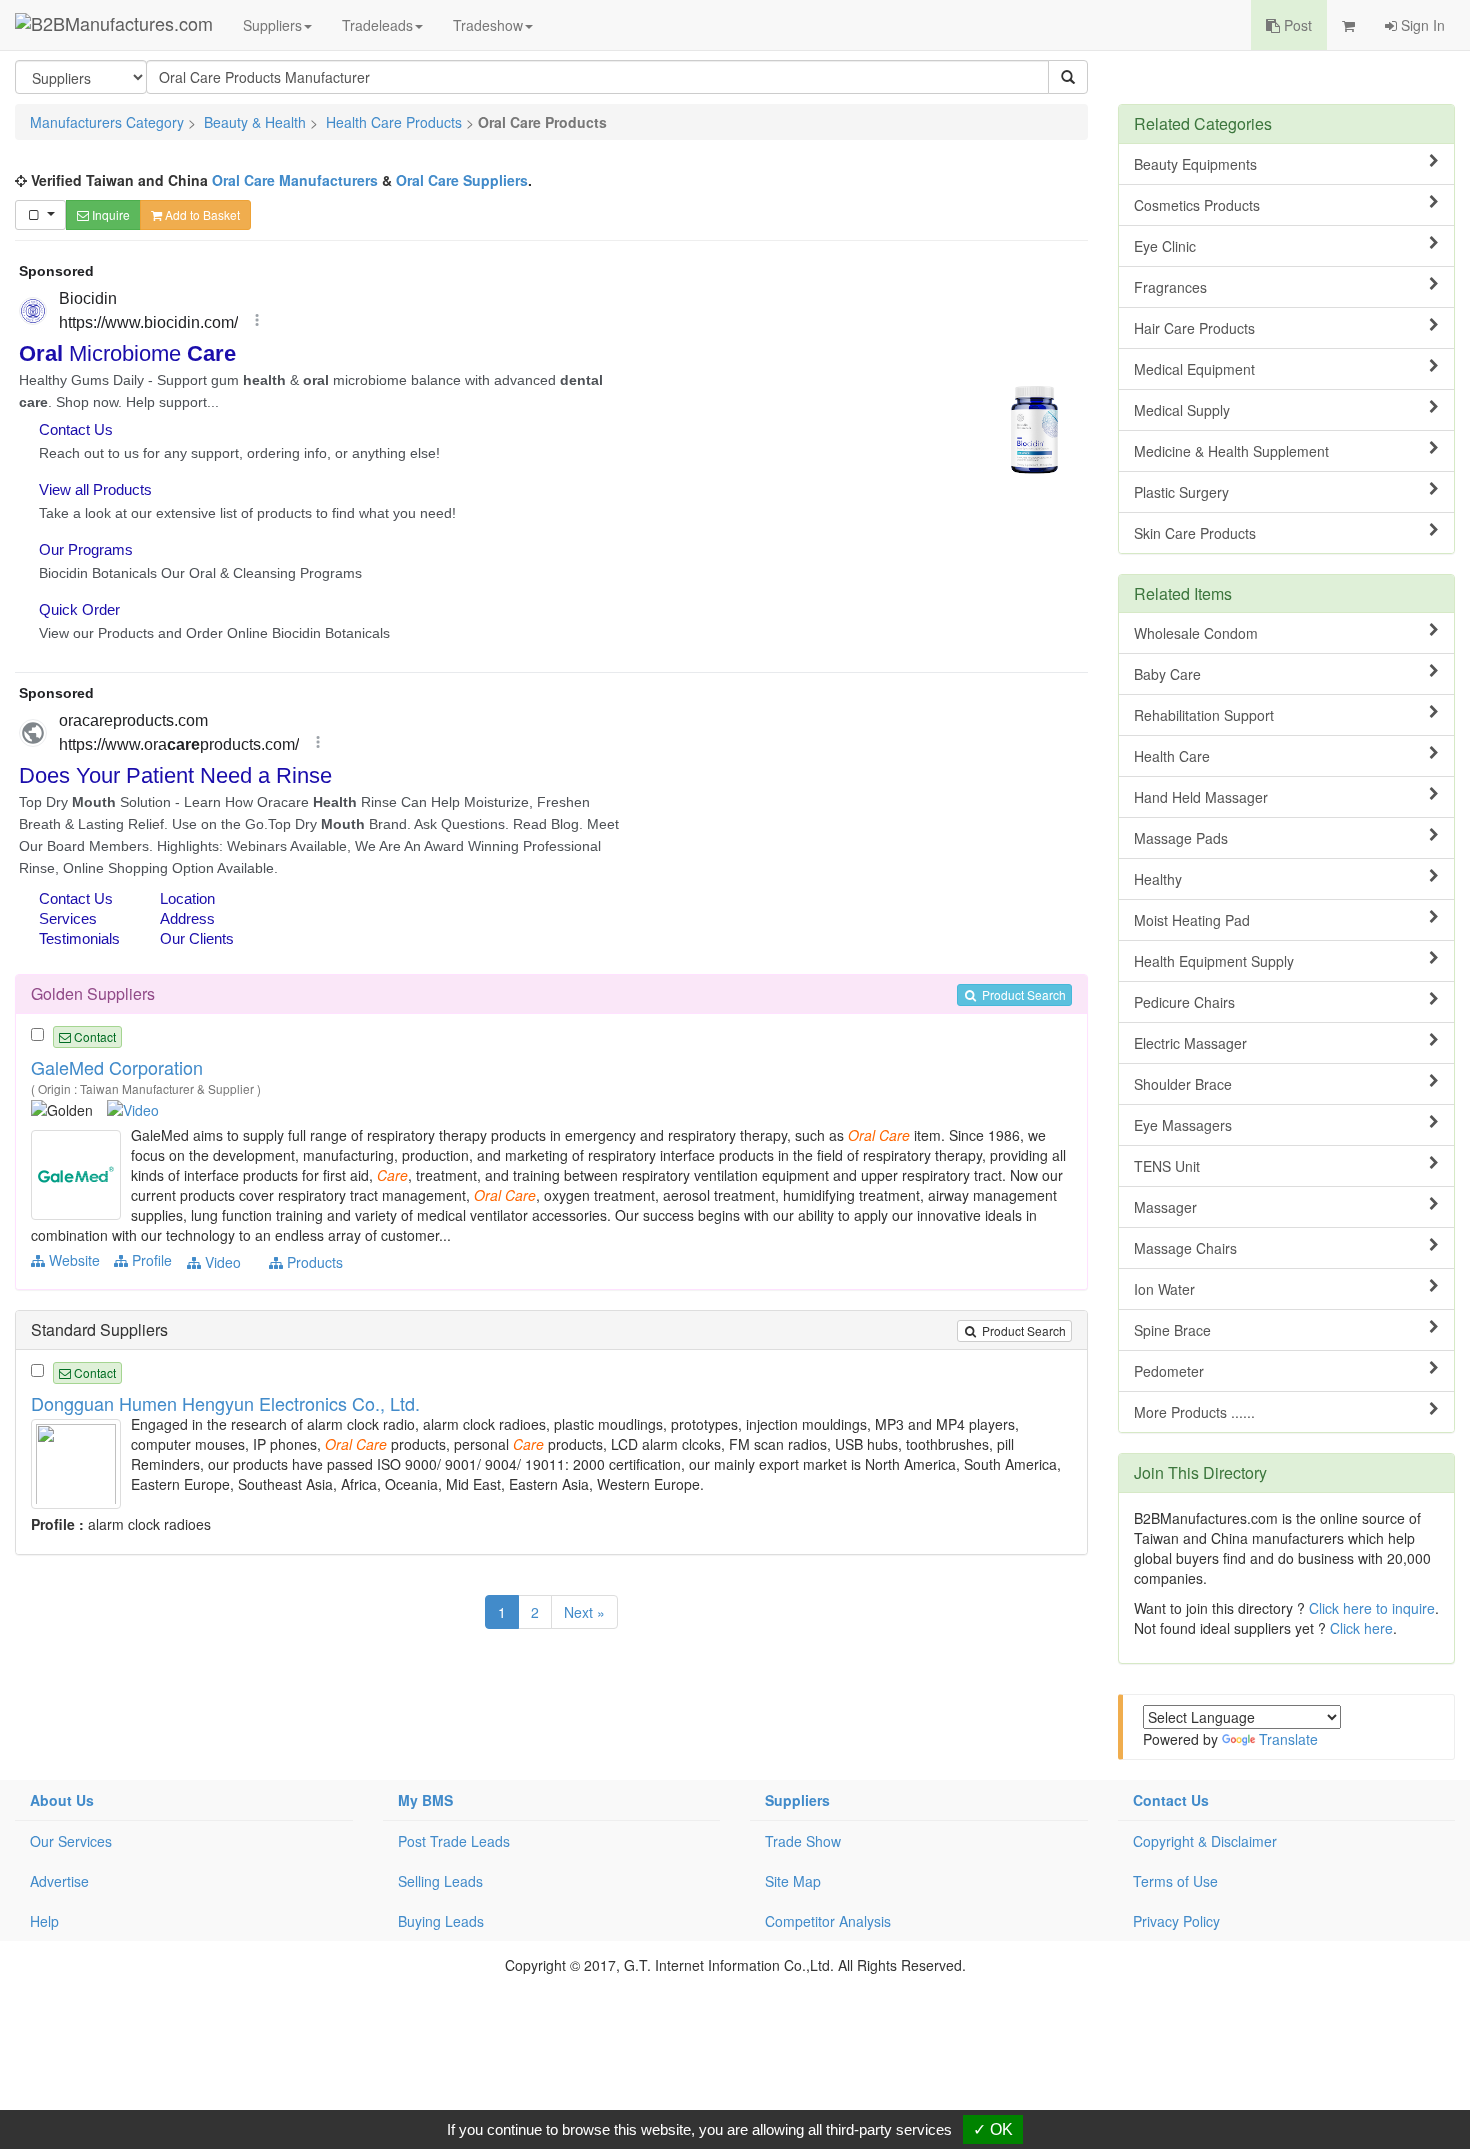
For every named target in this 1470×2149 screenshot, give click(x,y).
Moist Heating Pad (1192, 920)
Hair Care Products (1194, 328)
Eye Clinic (1165, 246)
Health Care (1172, 756)
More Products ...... (1194, 1412)
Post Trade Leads (454, 1841)
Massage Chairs (1185, 1248)
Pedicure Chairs (1184, 1002)
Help (44, 1921)
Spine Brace (1172, 1330)
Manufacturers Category (107, 122)
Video (221, 1262)
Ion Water (1164, 1289)
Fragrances (1170, 287)
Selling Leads (440, 1881)
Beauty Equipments (1195, 164)
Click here (1361, 1628)
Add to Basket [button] (201, 214)
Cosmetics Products (1197, 205)
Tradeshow (488, 25)
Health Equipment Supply (1214, 961)
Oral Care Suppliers (462, 180)
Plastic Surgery (1181, 492)
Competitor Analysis (828, 1921)
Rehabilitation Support (1204, 715)
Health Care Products (394, 122)
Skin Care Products (1195, 533)
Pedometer (1169, 1371)
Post (1296, 25)
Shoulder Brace (1183, 1084)
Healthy (1158, 879)
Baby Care (1167, 674)
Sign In (1421, 25)
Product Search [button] (1022, 994)
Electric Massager (1190, 1043)
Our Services (71, 1841)
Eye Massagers (1183, 1125)
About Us (62, 1800)
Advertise (59, 1881)
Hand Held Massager (1201, 797)
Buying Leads (441, 1921)
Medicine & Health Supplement (1231, 451)
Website (72, 1260)
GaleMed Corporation (117, 1067)
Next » (584, 1612)
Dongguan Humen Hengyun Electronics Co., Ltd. (225, 1403)
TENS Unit (1167, 1166)
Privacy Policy (1176, 1921)
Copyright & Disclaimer (1205, 1841)
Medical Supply (1182, 410)
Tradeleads (377, 25)
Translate (1288, 1739)
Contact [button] (93, 1036)
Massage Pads (1181, 838)
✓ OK (993, 2129)
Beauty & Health (255, 122)
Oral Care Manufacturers (295, 180)
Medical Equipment (1194, 369)
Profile (150, 1260)
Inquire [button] (109, 214)
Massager (1165, 1207)
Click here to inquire (1372, 1608)
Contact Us (1171, 1800)
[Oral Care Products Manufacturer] (78, 1173)
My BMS (425, 1800)
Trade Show (803, 1841)
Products (313, 1262)
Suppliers (272, 25)
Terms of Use (1175, 1881)
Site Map (793, 1881)
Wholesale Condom (1196, 633)
